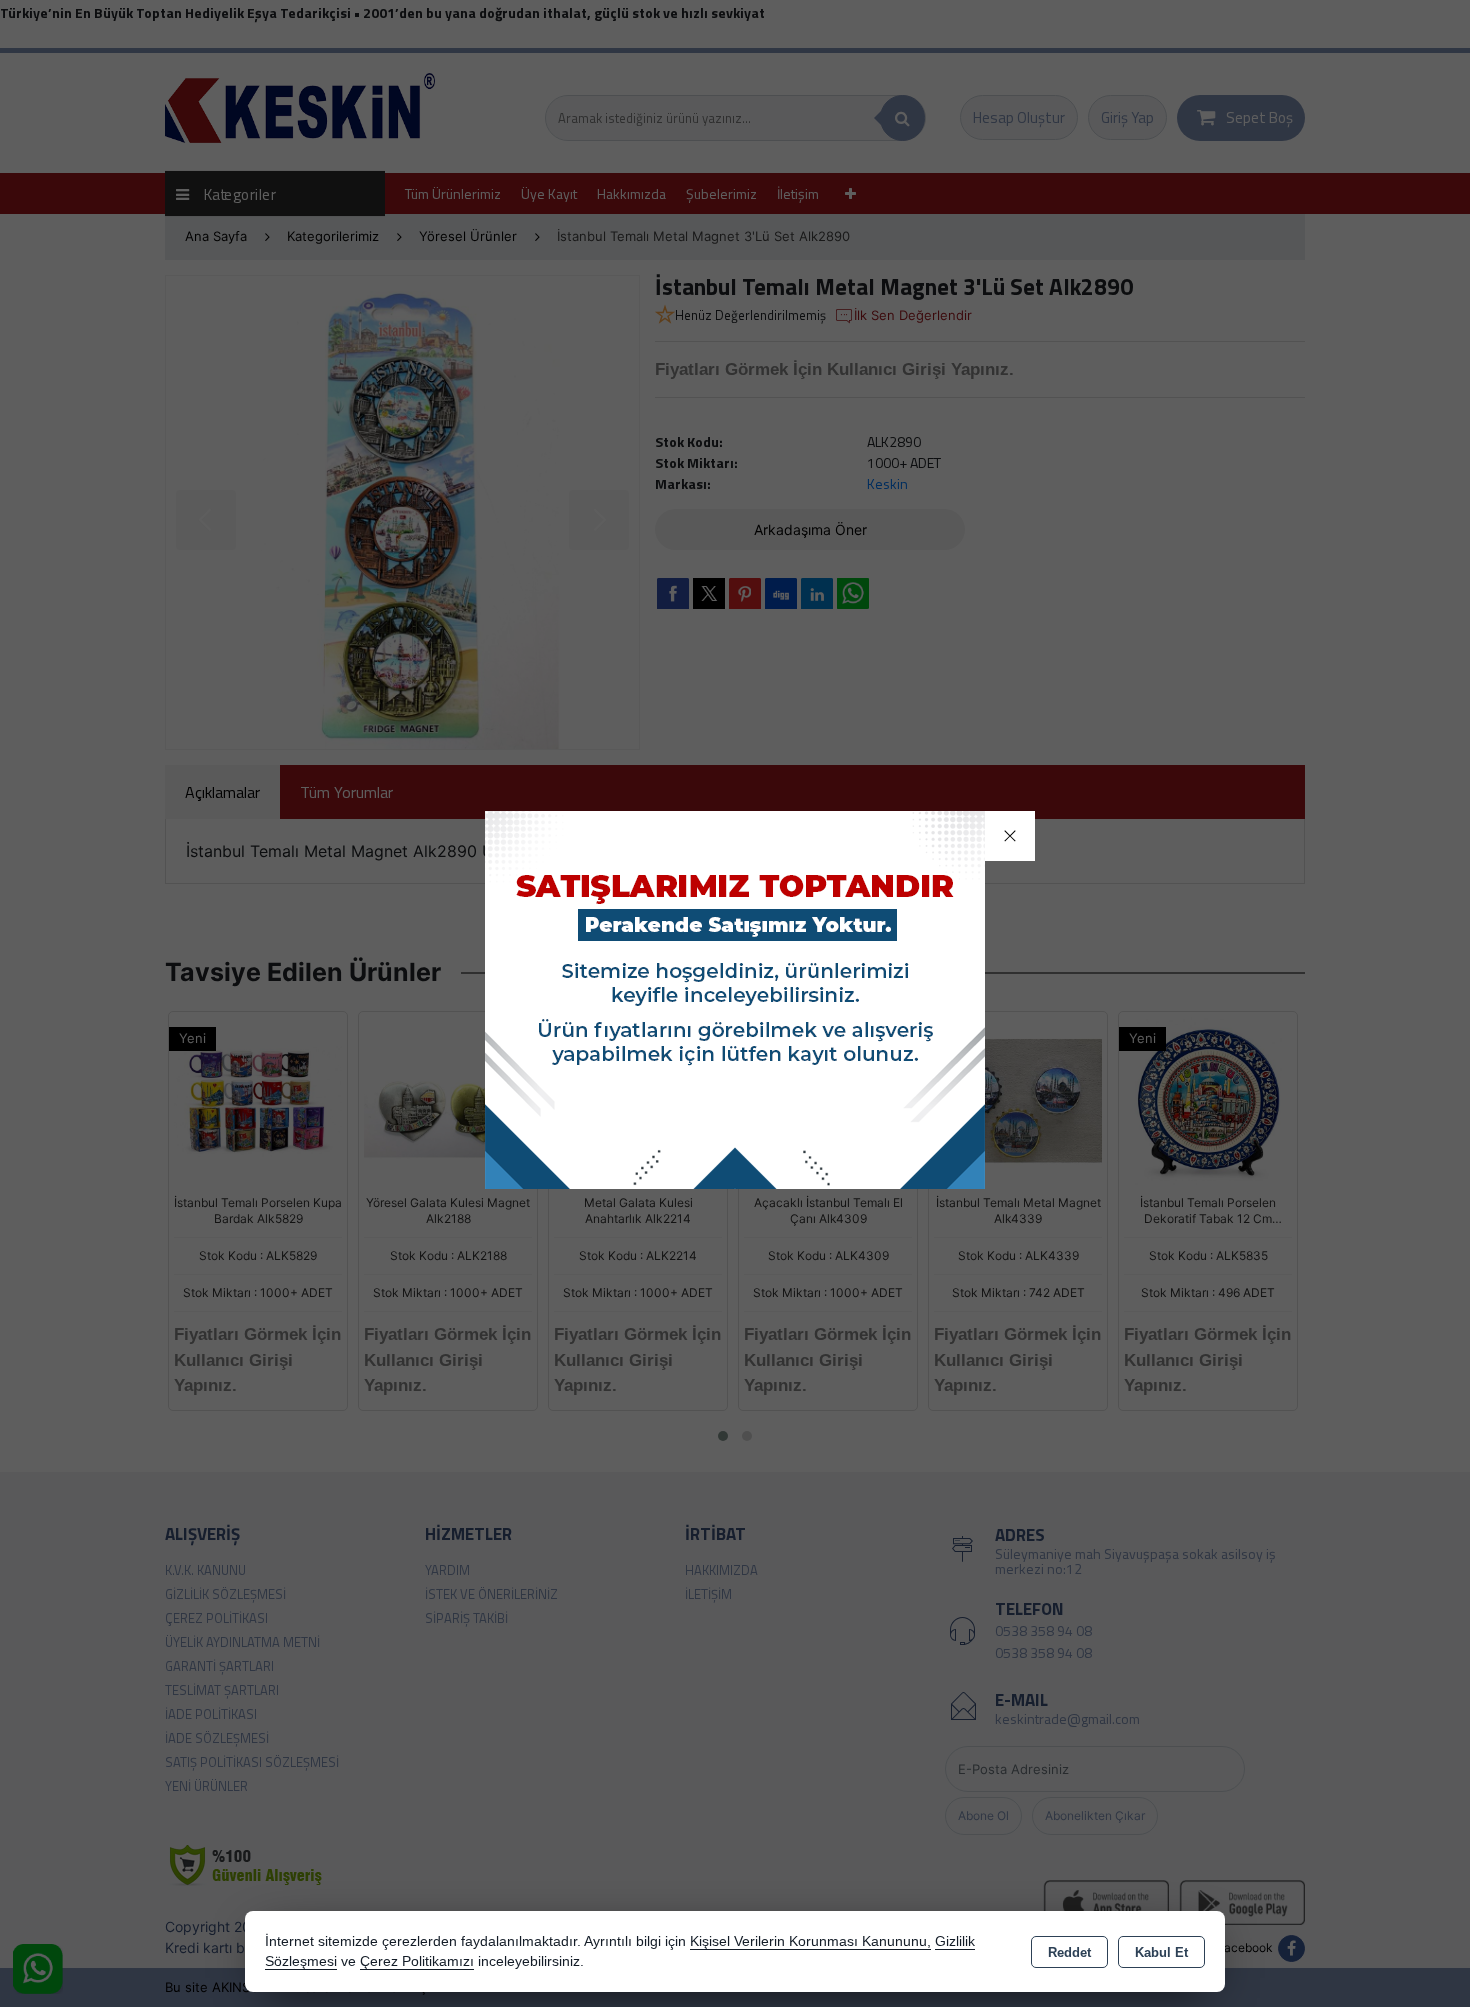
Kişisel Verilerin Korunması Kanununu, (810, 1941)
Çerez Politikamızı (417, 1961)
